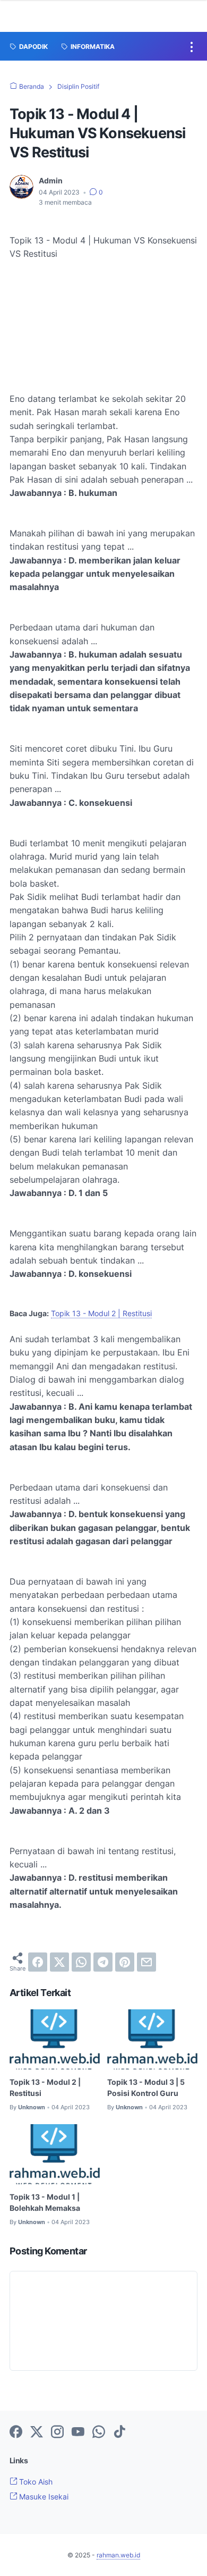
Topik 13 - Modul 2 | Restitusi (101, 1313)
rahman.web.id (118, 2555)
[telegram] (103, 1962)
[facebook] (38, 1962)
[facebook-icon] (16, 2432)
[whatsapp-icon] (99, 2432)
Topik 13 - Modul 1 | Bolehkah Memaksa (45, 2202)
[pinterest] (125, 1962)
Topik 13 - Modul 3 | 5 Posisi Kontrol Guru (146, 2087)
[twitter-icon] (37, 2432)
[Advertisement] (103, 333)
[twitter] (59, 1962)
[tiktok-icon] (119, 2432)
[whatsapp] (81, 1962)
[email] (146, 1962)
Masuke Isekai (43, 2497)
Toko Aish (35, 2482)
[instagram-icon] (57, 2432)
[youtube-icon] (78, 2432)
